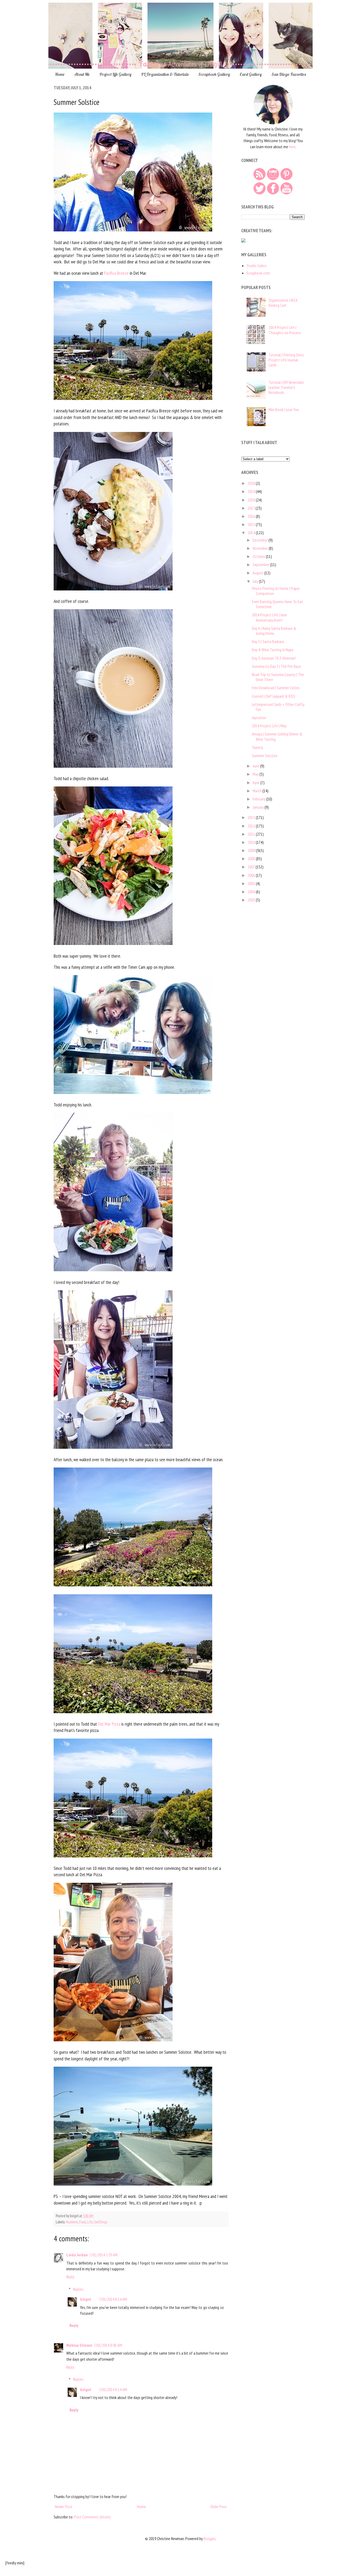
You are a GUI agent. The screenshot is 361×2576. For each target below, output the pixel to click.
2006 (252, 875)
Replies (78, 2289)
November (261, 548)
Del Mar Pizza (109, 1724)
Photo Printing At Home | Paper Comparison (276, 591)
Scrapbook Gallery (214, 74)
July (256, 581)
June (256, 766)
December (261, 540)
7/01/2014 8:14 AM (113, 2299)
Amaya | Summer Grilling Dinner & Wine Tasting (277, 736)
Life (90, 2222)
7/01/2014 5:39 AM (103, 2255)
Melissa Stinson (79, 2345)
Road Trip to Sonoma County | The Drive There (278, 677)
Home (60, 74)
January (259, 807)
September (261, 565)
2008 (252, 859)
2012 (252, 826)
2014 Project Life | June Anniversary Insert (269, 617)
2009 (252, 850)
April (256, 782)
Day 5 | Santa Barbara (268, 641)
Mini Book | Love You (284, 409)
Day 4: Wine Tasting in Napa (273, 650)
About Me (82, 74)
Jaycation (259, 718)
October (259, 556)
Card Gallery (251, 74)
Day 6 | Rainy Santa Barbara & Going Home (274, 631)
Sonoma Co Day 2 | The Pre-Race (276, 666)
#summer (72, 2222)
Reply (70, 2277)
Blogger (209, 2538)
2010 (252, 842)
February (259, 799)
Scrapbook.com (258, 273)
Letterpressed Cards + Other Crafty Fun (278, 707)
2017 (252, 508)
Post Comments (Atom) (92, 2517)
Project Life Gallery (115, 74)
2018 (252, 500)
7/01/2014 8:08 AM (108, 2345)
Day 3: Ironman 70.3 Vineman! (274, 658)
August (258, 573)
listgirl (85, 2299)
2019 (252, 491)
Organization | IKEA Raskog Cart (283, 303)
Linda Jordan (77, 2255)
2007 (252, 867)
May (256, 774)
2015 (252, 524)
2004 (252, 892)
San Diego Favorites (289, 74)
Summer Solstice (265, 756)
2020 (252, 483)
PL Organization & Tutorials (165, 74)
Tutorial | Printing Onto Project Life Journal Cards (286, 360)
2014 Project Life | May (269, 726)
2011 (252, 834)
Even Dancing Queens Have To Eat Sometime (277, 604)
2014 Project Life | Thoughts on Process (285, 330)
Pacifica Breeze (116, 273)
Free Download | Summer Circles (276, 688)
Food (83, 2222)
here (292, 147)
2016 (252, 516)
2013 (252, 817)
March (258, 791)
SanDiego (101, 2222)
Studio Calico (257, 265)
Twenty (257, 747)
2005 (252, 883)
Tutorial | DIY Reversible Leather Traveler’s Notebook (286, 387)
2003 (252, 900)
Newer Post (64, 2507)
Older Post (219, 2507)
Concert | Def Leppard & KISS (274, 696)
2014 (252, 533)
